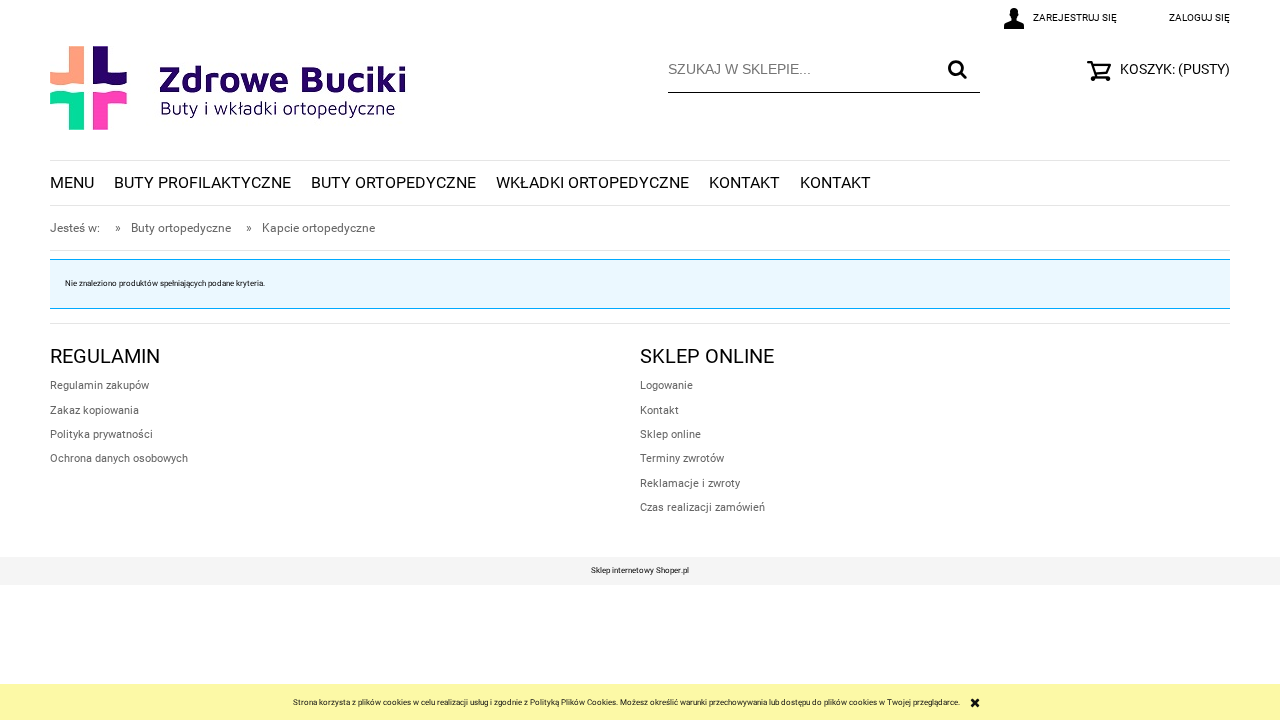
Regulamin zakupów (99, 385)
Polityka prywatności (101, 434)
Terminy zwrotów (682, 458)
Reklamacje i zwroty (690, 483)
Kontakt (659, 410)
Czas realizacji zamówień (702, 507)
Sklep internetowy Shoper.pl (640, 570)
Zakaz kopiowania (94, 410)
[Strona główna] (229, 101)
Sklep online (670, 434)
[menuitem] (82, 183)
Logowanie (666, 385)
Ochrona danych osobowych (119, 458)
